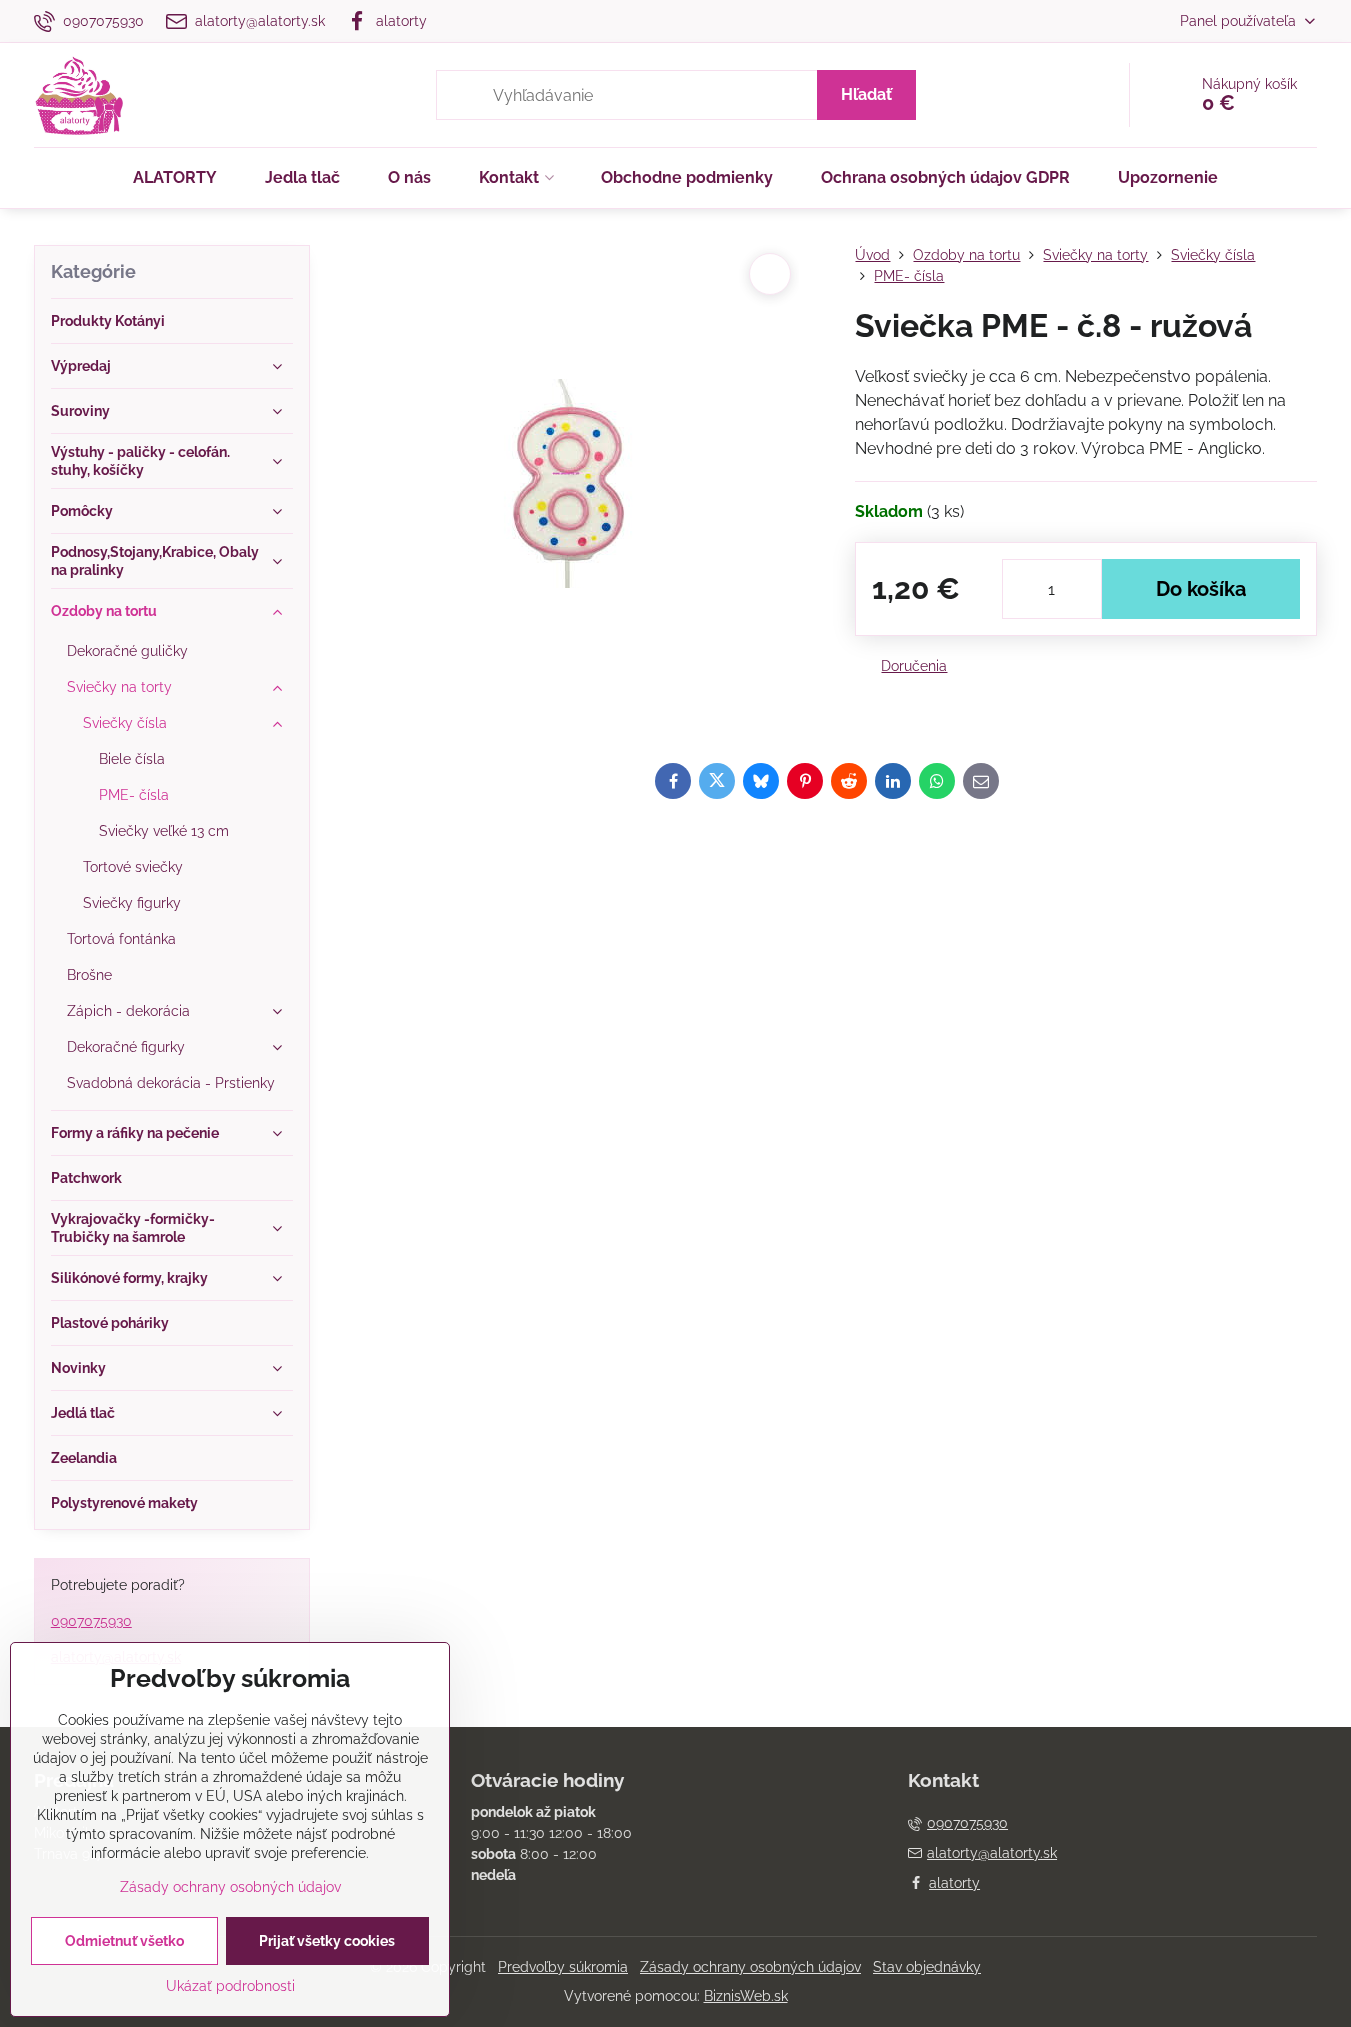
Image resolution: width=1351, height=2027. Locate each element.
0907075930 (91, 1621)
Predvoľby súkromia (563, 1967)
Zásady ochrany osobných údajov (750, 1967)
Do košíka (1201, 589)
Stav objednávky (927, 1967)
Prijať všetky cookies (327, 1941)
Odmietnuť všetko (124, 1941)
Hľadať (866, 94)
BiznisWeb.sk (746, 1996)
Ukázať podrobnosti (230, 1986)
